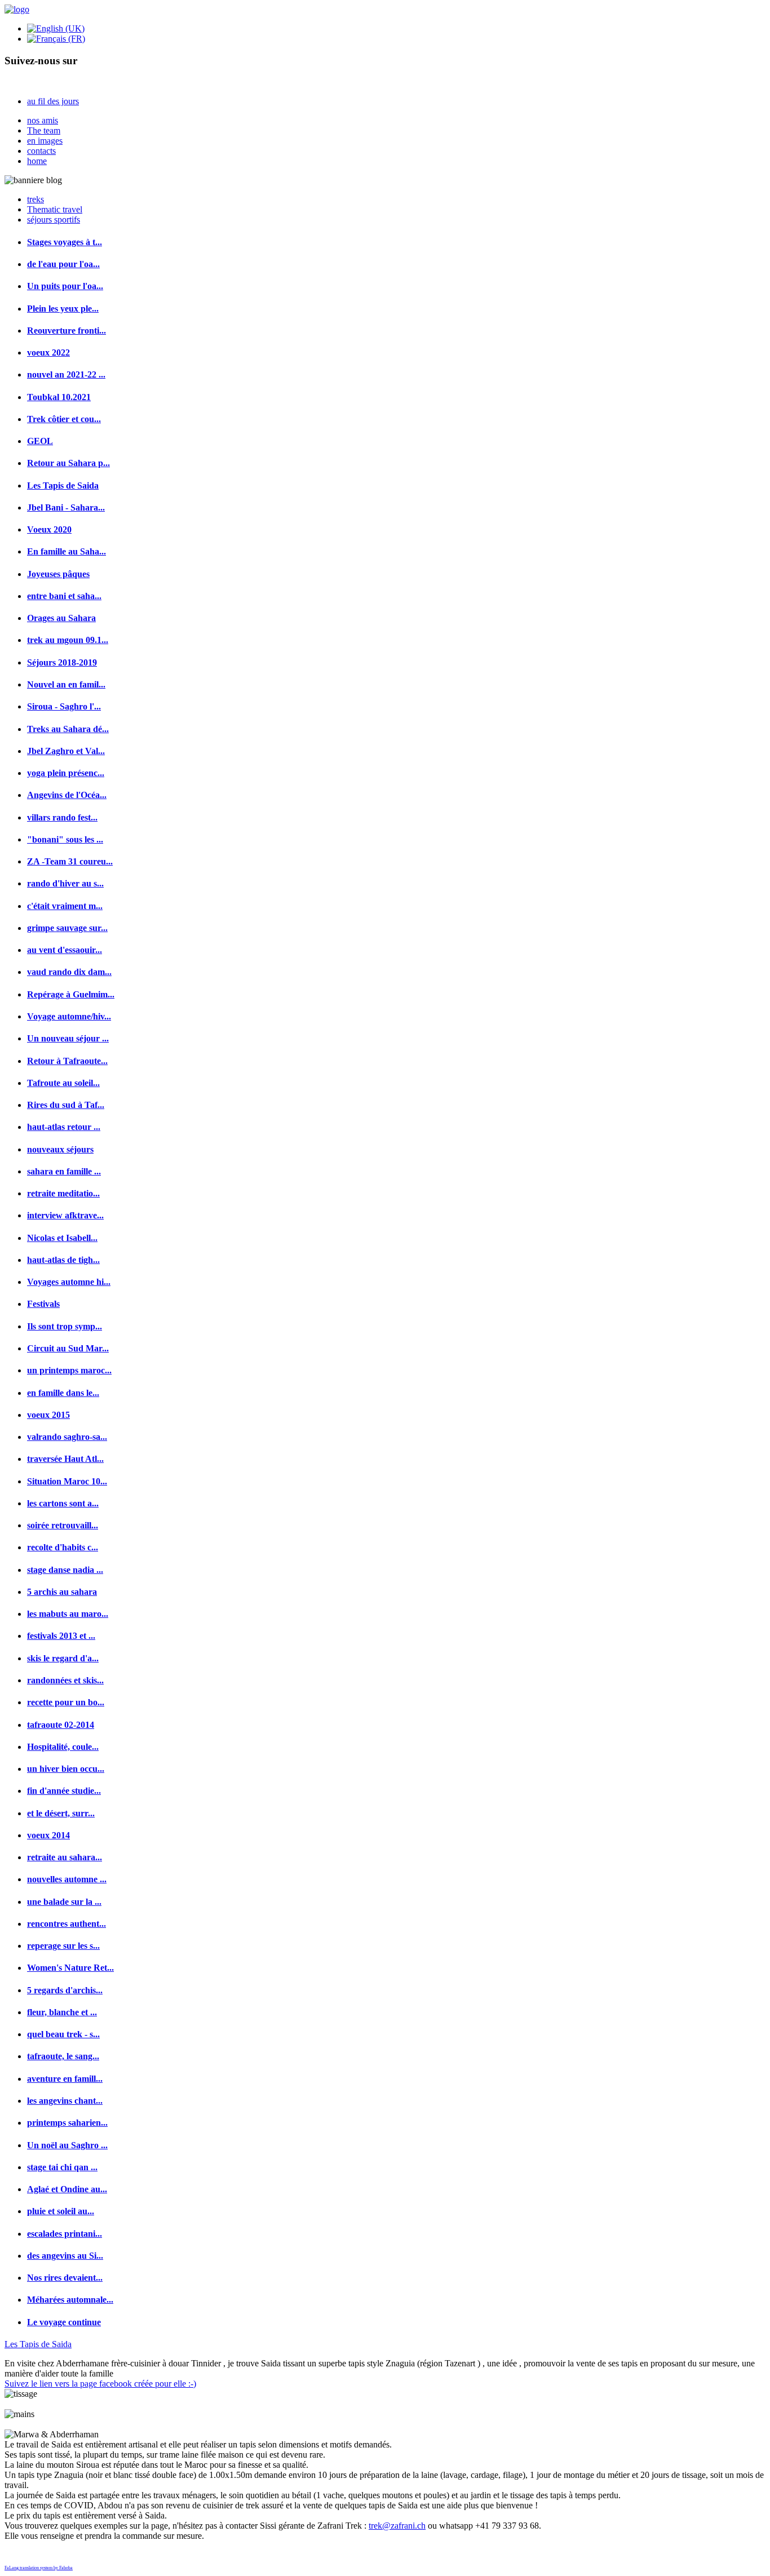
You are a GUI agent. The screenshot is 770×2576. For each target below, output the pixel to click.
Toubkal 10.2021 (59, 397)
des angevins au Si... (65, 2256)
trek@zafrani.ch (397, 2526)
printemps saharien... (67, 2123)
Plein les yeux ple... (63, 309)
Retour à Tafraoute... (67, 1061)
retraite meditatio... (63, 1193)
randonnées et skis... (65, 1680)
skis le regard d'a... (63, 1658)
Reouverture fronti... (67, 331)
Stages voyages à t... (65, 242)
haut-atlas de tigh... (63, 1260)
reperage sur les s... (63, 1946)
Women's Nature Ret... (70, 1968)
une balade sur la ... (64, 1902)
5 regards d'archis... (65, 1990)
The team (44, 130)
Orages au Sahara (61, 618)
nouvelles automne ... (67, 1879)
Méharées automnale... (70, 2300)
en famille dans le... (63, 1393)
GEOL (40, 441)
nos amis (43, 120)
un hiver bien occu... (66, 1769)
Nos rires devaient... (65, 2278)
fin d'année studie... (64, 1791)
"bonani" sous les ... (65, 839)
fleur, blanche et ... (62, 2012)
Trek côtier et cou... (64, 419)
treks (36, 199)
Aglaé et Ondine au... (67, 2189)
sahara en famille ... (64, 1171)
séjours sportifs (54, 220)
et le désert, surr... (61, 1813)
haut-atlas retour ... (64, 1127)
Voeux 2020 (49, 529)
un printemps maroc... (69, 1370)
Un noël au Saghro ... (67, 2145)
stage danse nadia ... (65, 1570)
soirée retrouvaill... (63, 1525)
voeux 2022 (48, 353)
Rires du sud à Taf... (66, 1105)
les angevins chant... (65, 2101)
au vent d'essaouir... (65, 950)
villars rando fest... (62, 817)
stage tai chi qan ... (62, 2167)
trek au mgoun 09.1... (68, 640)
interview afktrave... (65, 1215)
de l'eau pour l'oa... (63, 264)
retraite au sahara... (65, 1857)
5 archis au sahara (62, 1592)
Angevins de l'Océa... (67, 795)
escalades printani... (65, 2234)
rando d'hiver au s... (65, 883)
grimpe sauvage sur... (67, 928)
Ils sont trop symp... (65, 1326)
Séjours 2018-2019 (62, 662)
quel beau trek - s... (63, 2034)
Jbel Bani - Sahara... (66, 507)
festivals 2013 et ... (61, 1636)
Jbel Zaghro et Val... (66, 751)
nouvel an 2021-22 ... (66, 374)
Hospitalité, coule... (63, 1747)
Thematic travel (55, 209)
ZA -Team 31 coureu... (70, 861)
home (37, 161)
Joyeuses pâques (58, 574)
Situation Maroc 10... (67, 1481)
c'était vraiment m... (65, 906)
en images (45, 141)
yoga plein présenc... (66, 773)
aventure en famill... (65, 2079)
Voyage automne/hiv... (69, 1016)
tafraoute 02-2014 (61, 1725)
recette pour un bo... (66, 1702)
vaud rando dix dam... (69, 972)
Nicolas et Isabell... (62, 1238)
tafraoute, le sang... (63, 2056)
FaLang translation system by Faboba (39, 2568)
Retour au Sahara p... (68, 463)
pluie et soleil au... (61, 2211)
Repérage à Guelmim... (71, 994)
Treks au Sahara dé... (68, 729)
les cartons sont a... (63, 1503)
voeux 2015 (48, 1415)
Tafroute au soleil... (63, 1083)
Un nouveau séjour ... (68, 1038)
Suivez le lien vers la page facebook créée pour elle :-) (100, 2384)
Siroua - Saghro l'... (64, 706)
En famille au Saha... (67, 551)
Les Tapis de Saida (63, 486)
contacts (41, 151)
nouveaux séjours (60, 1149)
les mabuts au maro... (68, 1614)
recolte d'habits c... (63, 1547)
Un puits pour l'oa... (65, 286)
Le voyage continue (64, 2322)
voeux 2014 (48, 1835)
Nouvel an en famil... (66, 684)
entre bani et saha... (64, 596)
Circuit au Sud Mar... (68, 1348)
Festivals (43, 1304)
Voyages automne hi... (69, 1282)
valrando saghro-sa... (67, 1437)
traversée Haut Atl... (65, 1459)
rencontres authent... (67, 1924)
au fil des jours (53, 101)
